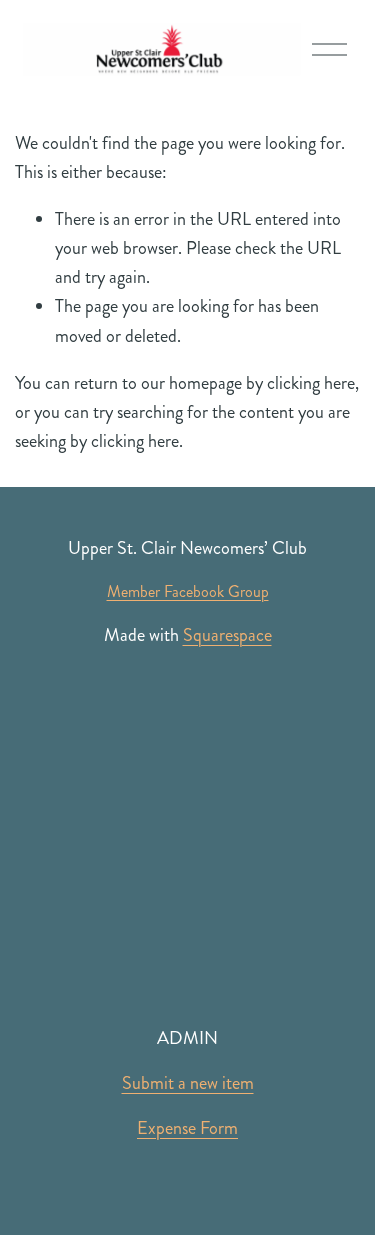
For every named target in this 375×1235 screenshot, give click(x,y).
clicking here (311, 383)
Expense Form (187, 1128)
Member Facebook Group (188, 591)
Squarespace (227, 635)
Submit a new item (188, 1083)
